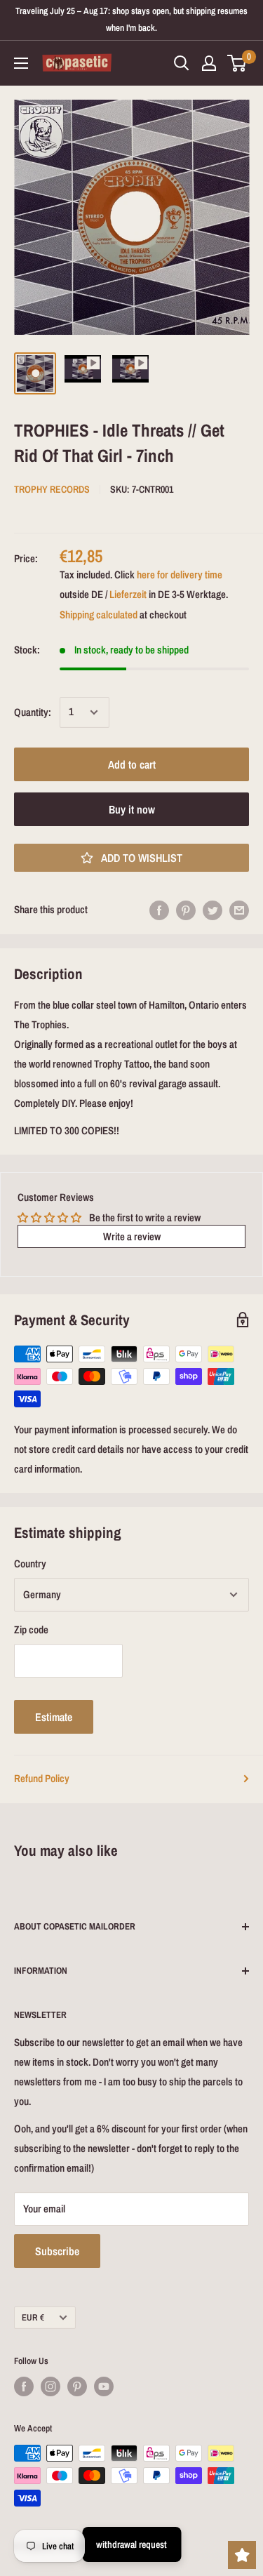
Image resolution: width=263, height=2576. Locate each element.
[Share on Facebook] (159, 910)
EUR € (33, 2317)
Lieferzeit (128, 594)
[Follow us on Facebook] (24, 2386)
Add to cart (132, 764)
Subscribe (57, 2251)
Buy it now (132, 809)
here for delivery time (180, 575)
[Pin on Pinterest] (186, 910)
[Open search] (182, 63)
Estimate (54, 1717)
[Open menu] (21, 63)
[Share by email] (239, 910)
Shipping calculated (99, 615)
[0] (237, 63)
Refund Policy (42, 1778)
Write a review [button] (132, 1236)
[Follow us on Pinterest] (77, 2386)
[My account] (209, 63)
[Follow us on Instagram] (50, 2386)
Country (30, 1563)
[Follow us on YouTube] (104, 2386)
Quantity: (33, 712)
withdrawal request (131, 2544)
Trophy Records (52, 489)
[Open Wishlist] (242, 2555)
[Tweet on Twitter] (213, 910)
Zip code (31, 1629)
